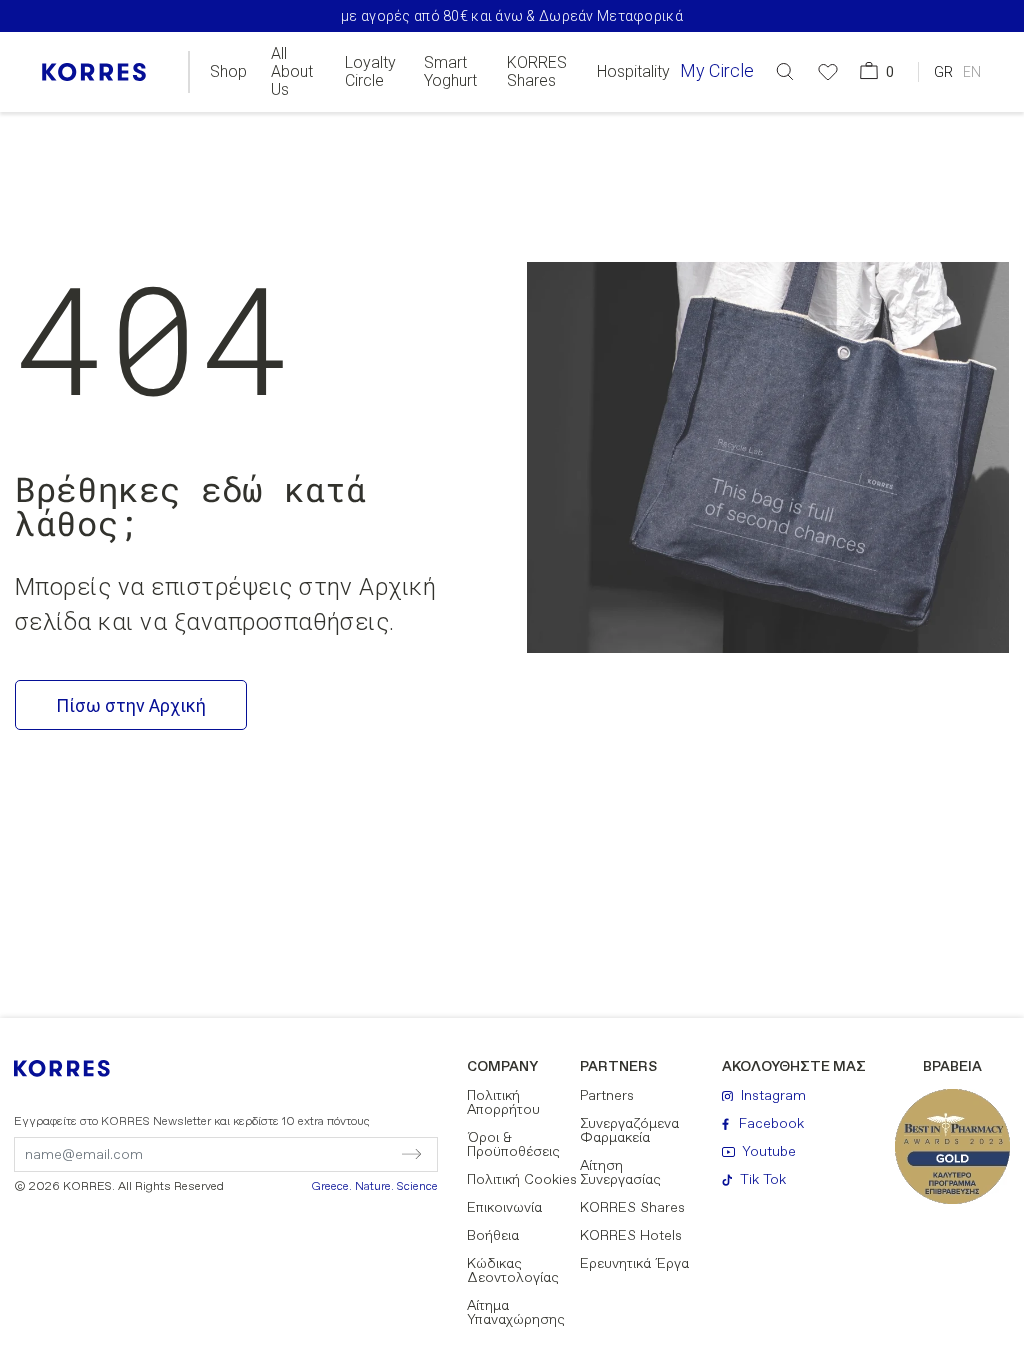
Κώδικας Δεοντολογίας (513, 1271)
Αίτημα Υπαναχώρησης (516, 1313)
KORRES (75, 1068)
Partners (607, 1096)
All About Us (292, 72)
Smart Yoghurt (450, 72)
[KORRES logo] (94, 72)
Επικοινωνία (504, 1208)
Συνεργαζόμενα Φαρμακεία (629, 1131)
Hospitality (633, 72)
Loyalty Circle (370, 72)
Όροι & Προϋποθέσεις (513, 1145)
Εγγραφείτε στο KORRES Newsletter (192, 1122)
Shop (228, 72)
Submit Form (326, 1154)
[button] (785, 71)
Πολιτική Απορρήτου (503, 1103)
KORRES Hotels (631, 1236)
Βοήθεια (493, 1236)
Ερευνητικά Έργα (634, 1264)
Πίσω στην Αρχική (131, 705)
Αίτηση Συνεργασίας (620, 1173)
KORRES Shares (537, 72)
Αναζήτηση (939, 153)
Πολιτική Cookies (522, 1180)
